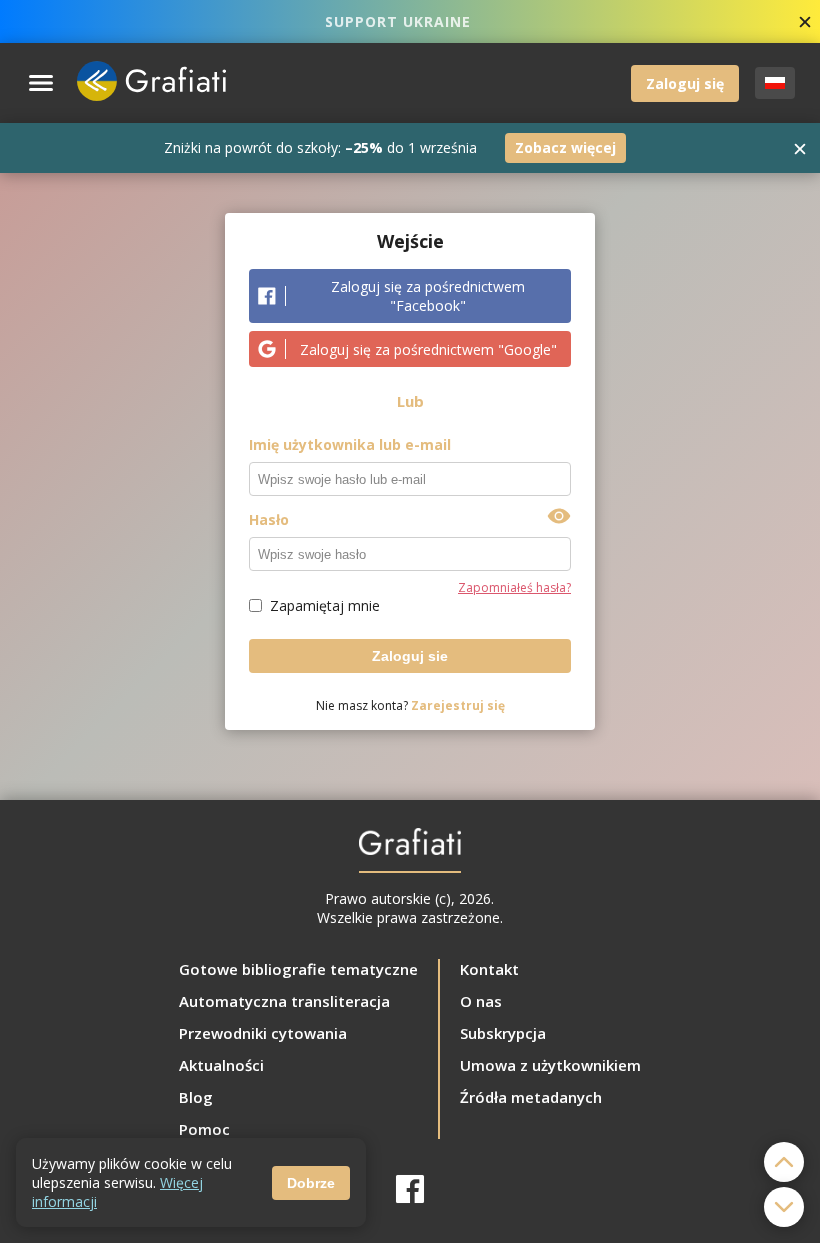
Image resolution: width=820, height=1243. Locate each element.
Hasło (269, 519)
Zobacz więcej (565, 147)
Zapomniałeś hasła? (514, 587)
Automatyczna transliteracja (284, 1001)
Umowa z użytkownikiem (550, 1065)
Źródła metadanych (531, 1097)
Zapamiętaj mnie (325, 605)
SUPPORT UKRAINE (398, 21)
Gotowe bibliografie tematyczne (298, 969)
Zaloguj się (685, 83)
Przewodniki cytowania (263, 1033)
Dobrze (311, 1183)
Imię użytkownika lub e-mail (350, 444)
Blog (196, 1097)
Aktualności (221, 1065)
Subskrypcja (503, 1033)
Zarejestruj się (458, 705)
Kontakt (489, 969)
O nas (481, 1001)
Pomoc (204, 1129)
